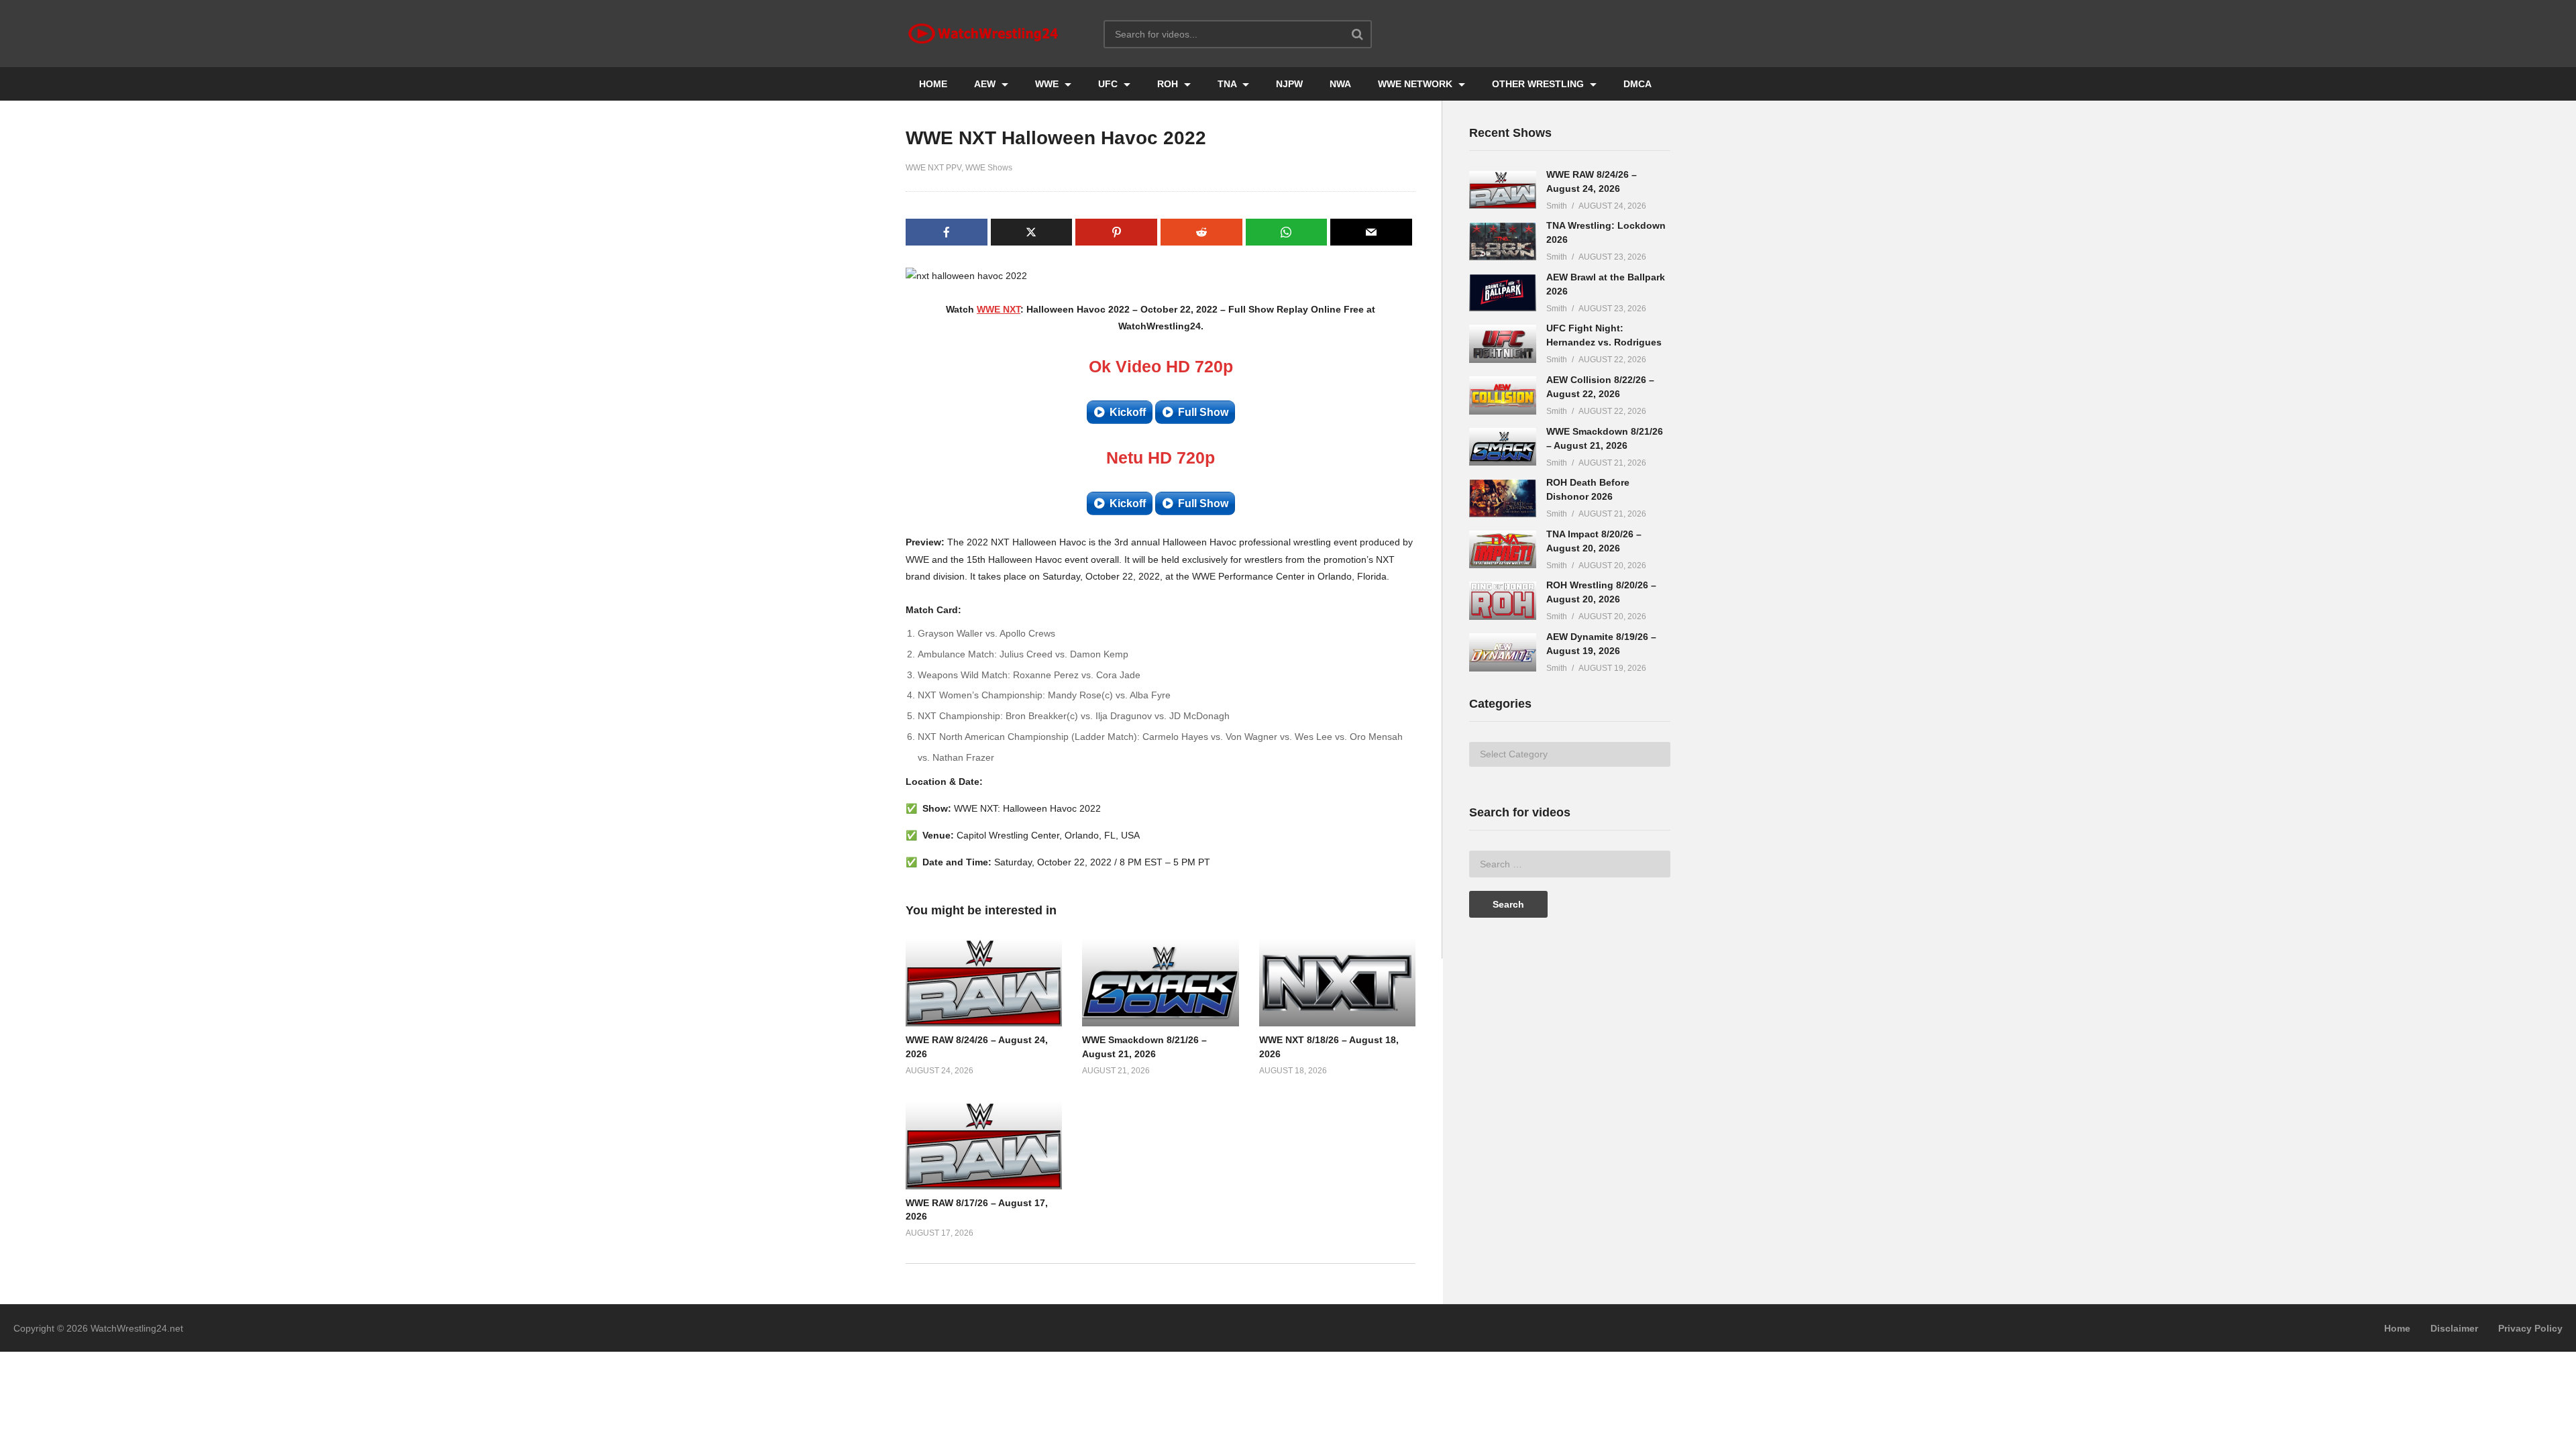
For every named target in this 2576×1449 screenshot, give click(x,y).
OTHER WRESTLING (1539, 84)
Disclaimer (2454, 1328)
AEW (986, 84)
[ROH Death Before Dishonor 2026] (1503, 498)
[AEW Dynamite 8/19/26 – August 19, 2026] (1503, 652)
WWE (1048, 84)
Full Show (1203, 412)
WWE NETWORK (1416, 84)
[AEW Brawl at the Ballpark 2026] (1503, 293)
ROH (1169, 84)
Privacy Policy (2530, 1328)
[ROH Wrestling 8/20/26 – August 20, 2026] (1503, 601)
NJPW (1289, 84)
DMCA (1638, 84)
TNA (1228, 84)
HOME (933, 84)
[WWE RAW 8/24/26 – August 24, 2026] (1503, 190)
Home (2397, 1328)
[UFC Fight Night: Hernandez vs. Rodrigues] (1503, 344)
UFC (1109, 84)
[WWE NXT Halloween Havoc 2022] (984, 982)
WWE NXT (999, 309)
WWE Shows (989, 168)
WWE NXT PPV (933, 168)
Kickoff (1128, 412)
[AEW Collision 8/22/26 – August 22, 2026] (1503, 395)
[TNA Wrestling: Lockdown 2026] (1503, 241)
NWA (1340, 84)
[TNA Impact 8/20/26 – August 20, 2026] (1503, 550)
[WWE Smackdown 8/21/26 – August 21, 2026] (1503, 447)
